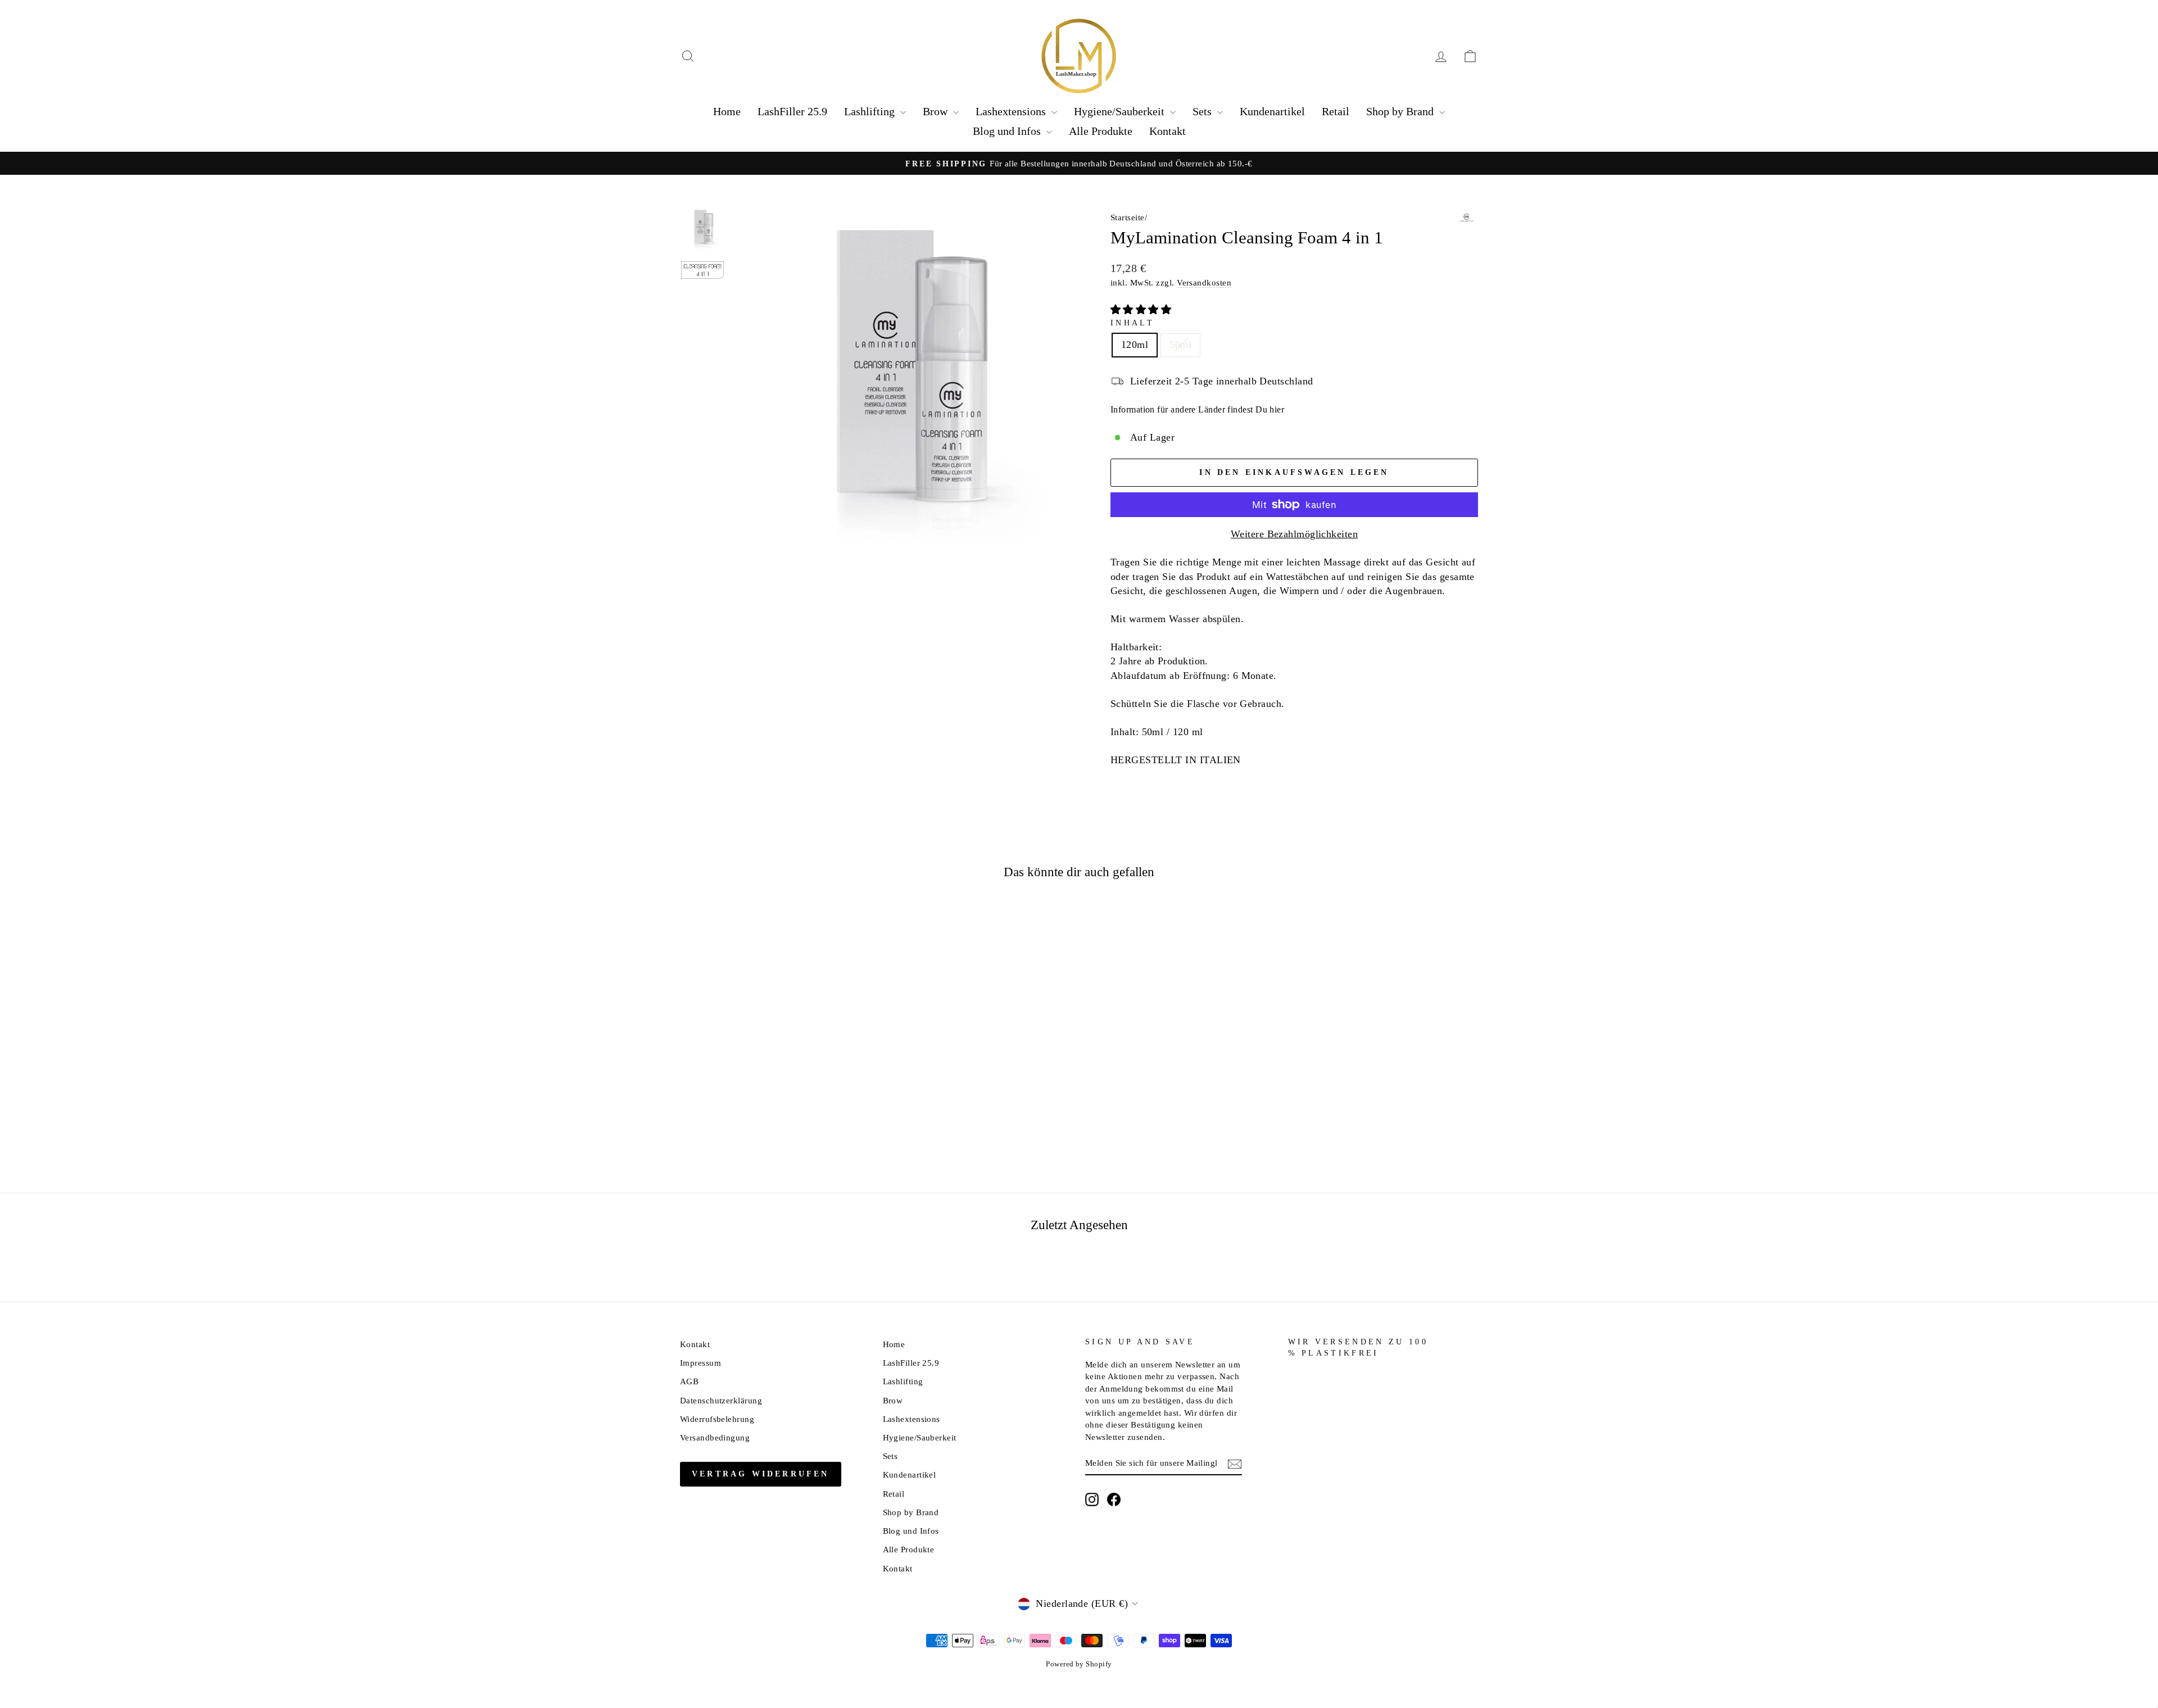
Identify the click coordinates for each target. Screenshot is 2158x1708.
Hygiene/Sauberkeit (1121, 111)
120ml (1135, 345)
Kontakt (1168, 131)
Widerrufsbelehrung (717, 1419)
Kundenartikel (1272, 111)
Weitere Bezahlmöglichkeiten (1294, 534)
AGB (689, 1381)
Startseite (1128, 217)
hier (1277, 409)
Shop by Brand (1401, 111)
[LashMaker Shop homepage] (1079, 56)
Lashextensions (1012, 111)
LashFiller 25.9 (792, 111)
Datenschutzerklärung (721, 1400)
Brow (937, 111)
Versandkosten (1204, 282)
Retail (1336, 111)
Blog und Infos (1008, 131)
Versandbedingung (715, 1437)
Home (727, 111)
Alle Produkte (1101, 131)
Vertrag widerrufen (761, 1474)
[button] (1143, 310)
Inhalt (1132, 323)
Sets (1203, 111)
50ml (1180, 345)
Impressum (701, 1363)
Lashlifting (871, 111)
